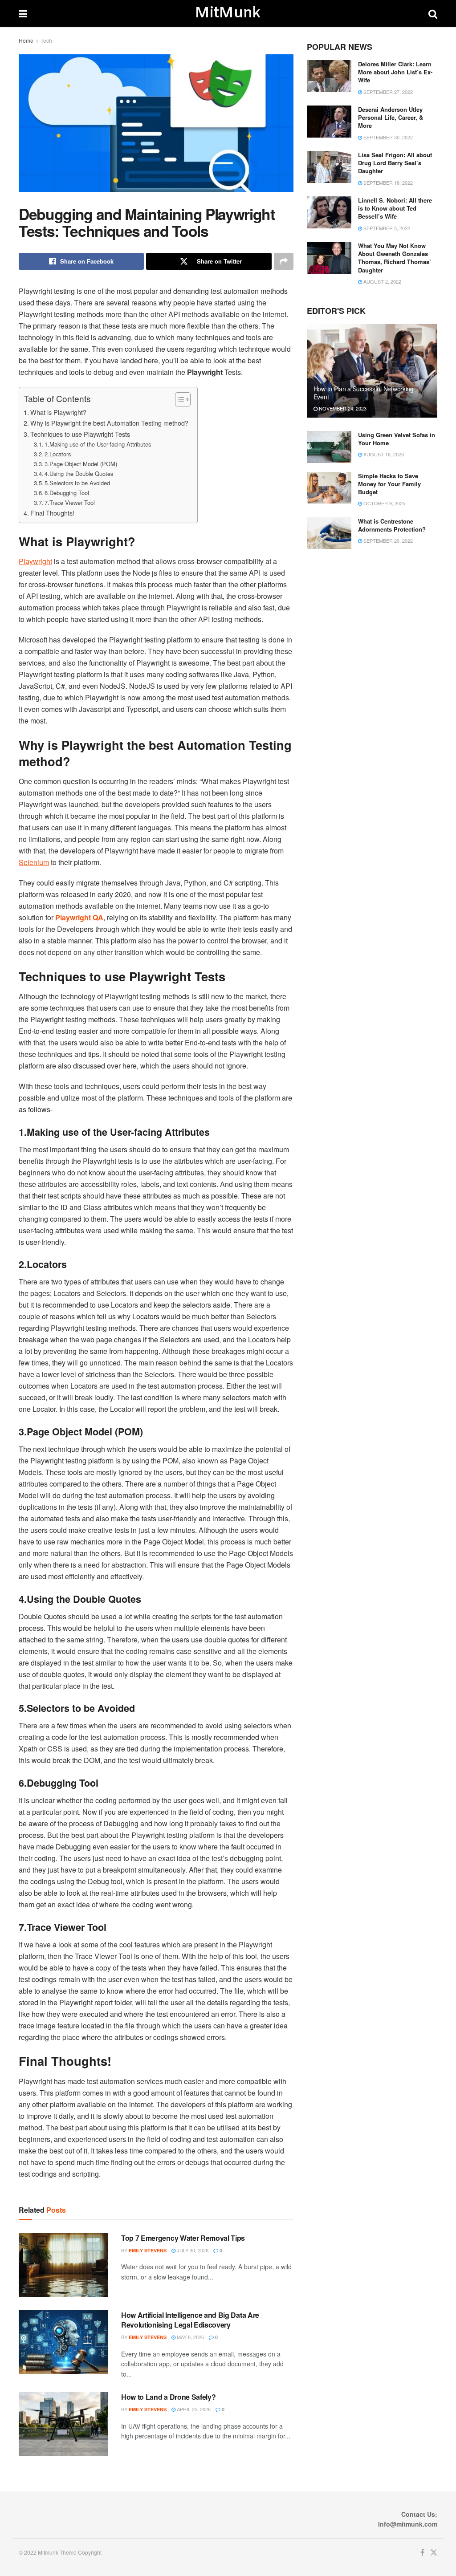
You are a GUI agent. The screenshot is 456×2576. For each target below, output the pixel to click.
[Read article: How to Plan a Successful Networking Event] (372, 371)
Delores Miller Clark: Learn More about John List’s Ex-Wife (395, 72)
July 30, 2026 (192, 2250)
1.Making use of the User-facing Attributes (98, 444)
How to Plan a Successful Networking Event (364, 393)
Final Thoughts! (52, 513)
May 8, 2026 (190, 2337)
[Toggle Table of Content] (178, 399)
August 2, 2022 (382, 281)
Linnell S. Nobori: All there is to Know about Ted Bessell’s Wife (395, 208)
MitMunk (228, 13)
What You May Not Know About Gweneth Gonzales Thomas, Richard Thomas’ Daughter (395, 258)
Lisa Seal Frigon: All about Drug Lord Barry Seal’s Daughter (395, 163)
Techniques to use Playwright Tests (80, 434)
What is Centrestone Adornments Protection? (392, 525)
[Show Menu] (23, 13)
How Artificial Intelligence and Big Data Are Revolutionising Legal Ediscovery (190, 2320)
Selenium (34, 862)
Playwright (35, 561)
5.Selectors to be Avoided (77, 483)
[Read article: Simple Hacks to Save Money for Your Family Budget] (329, 488)
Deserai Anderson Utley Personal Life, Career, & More (391, 117)
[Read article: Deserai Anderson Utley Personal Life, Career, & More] (329, 122)
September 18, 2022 (387, 183)
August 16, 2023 (383, 454)
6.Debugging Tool (67, 493)
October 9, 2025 (384, 503)
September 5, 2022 (386, 228)
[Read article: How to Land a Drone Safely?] (63, 2424)
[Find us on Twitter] (434, 2553)
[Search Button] (433, 13)
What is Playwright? (58, 412)
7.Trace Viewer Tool (70, 502)
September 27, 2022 (387, 92)
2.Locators (58, 454)
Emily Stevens (148, 2250)
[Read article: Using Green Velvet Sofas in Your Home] (329, 447)
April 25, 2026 (193, 2409)
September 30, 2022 (387, 137)
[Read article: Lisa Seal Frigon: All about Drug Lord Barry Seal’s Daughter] (329, 167)
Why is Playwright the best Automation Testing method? (109, 423)
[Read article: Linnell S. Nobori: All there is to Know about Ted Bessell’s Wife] (329, 212)
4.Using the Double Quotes (79, 473)
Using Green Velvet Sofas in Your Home (397, 439)
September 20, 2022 (387, 540)
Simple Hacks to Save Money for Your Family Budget (389, 484)
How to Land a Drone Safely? (168, 2397)
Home (26, 40)
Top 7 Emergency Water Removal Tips (183, 2238)
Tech (46, 40)
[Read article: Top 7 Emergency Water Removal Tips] (63, 2265)
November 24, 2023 (342, 408)
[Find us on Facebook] (422, 2553)
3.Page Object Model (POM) (81, 464)
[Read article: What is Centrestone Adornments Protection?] (329, 533)
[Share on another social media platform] (284, 261)
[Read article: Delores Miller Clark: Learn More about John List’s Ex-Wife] (329, 76)
